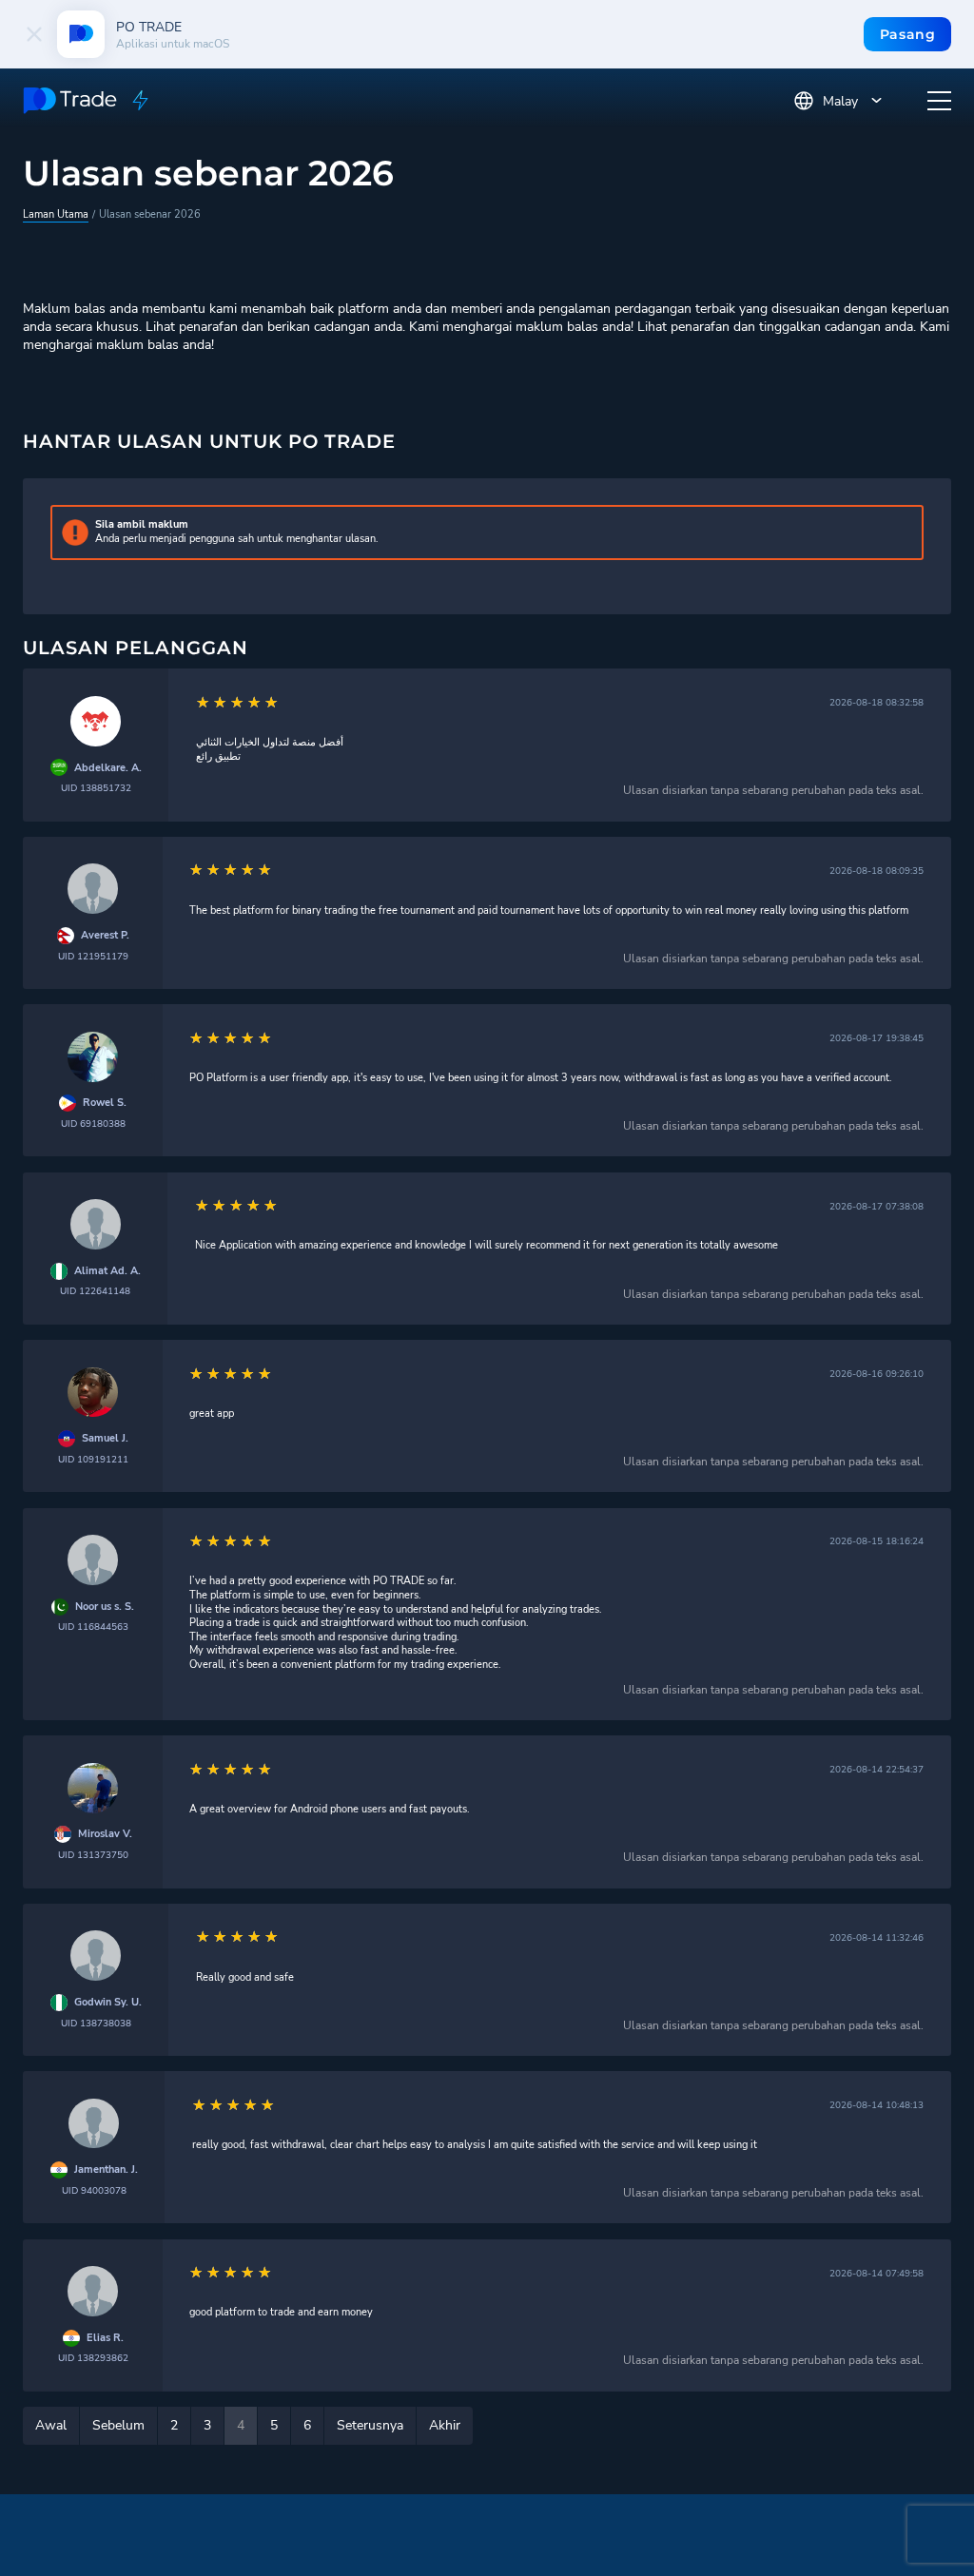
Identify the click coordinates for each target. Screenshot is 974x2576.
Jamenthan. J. (106, 2170)
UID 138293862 (93, 2358)
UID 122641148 (95, 1291)
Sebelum (118, 2425)
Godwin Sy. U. (108, 2003)
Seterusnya (370, 2425)
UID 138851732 (96, 788)
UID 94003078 (94, 2190)
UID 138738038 (96, 2023)
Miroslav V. (105, 1834)
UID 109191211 (93, 1459)
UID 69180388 (93, 1123)
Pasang (908, 34)
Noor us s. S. (105, 1607)
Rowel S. (105, 1103)
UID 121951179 (93, 956)
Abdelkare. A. (108, 768)
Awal (51, 2425)
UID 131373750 (93, 1855)
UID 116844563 (93, 1627)
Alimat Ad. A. (107, 1271)
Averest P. (105, 936)
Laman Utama (56, 214)
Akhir (445, 2425)
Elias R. (105, 2338)
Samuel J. (105, 1439)
